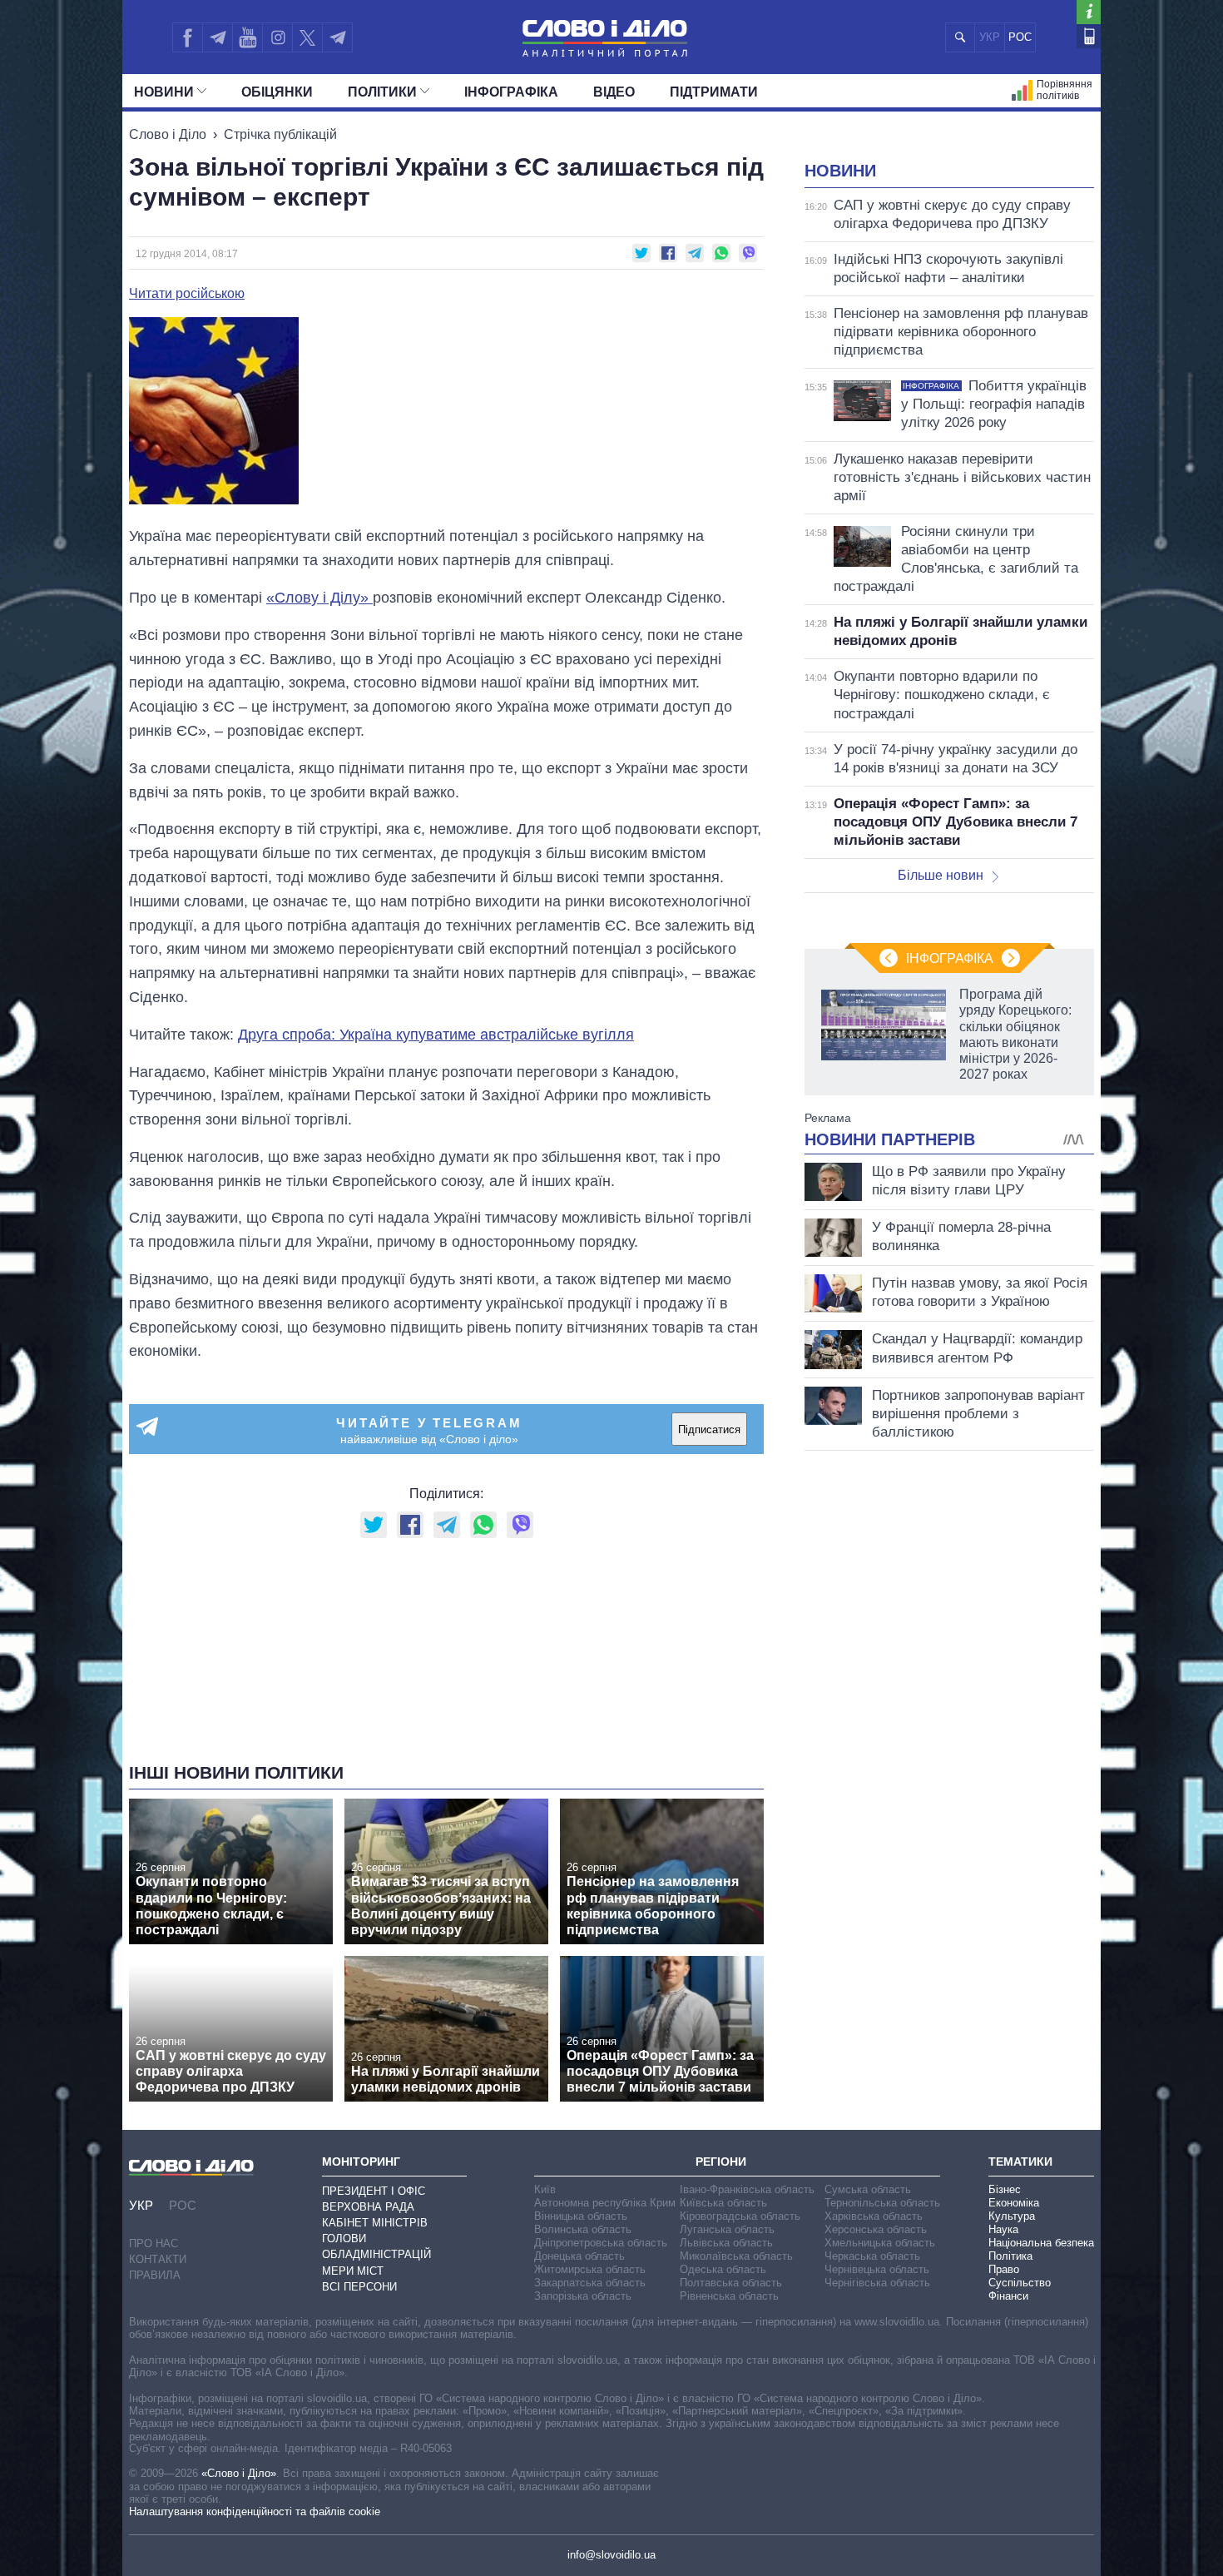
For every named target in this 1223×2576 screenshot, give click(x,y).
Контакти (158, 2259)
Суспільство (1020, 2283)
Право (1004, 2269)
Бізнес (1005, 2189)
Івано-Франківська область (747, 2189)
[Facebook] (187, 37)
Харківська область (874, 2216)
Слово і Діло (168, 134)
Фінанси (1008, 2296)
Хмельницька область (880, 2243)
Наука (1003, 2229)
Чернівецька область (877, 2269)
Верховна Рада (368, 2207)
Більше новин (941, 875)
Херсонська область (876, 2229)
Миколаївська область (736, 2256)
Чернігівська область (877, 2283)
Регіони (721, 2162)
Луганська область (727, 2229)
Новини (164, 92)
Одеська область (723, 2269)
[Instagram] (277, 37)
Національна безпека (1041, 2243)
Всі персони (359, 2287)
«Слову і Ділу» (319, 598)
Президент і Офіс (374, 2191)
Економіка (1014, 2203)
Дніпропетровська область (601, 2243)
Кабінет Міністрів (375, 2223)
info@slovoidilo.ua (611, 2555)
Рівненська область (729, 2296)
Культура (1012, 2216)
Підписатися (709, 1429)
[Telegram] (217, 37)
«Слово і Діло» (239, 2473)
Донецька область (579, 2256)
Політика (1010, 2256)
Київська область (723, 2203)
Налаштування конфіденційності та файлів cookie (255, 2511)
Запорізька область (583, 2296)
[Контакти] (1089, 36)
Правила (155, 2275)
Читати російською (187, 294)
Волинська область (583, 2229)
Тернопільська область (882, 2203)
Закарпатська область (590, 2283)
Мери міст (353, 2271)
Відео (614, 92)
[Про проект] (1089, 12)
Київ (545, 2189)
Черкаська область (872, 2256)
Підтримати (714, 92)
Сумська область (868, 2189)
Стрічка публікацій (280, 134)
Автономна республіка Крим (605, 2203)
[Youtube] (247, 37)
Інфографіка (511, 92)
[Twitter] (307, 37)
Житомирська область (590, 2269)
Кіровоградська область (740, 2216)
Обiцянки (277, 92)
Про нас (153, 2243)
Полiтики (382, 92)
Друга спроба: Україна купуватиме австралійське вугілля (436, 1035)
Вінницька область (581, 2216)
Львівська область (726, 2243)
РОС (1020, 37)
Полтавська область (731, 2283)
